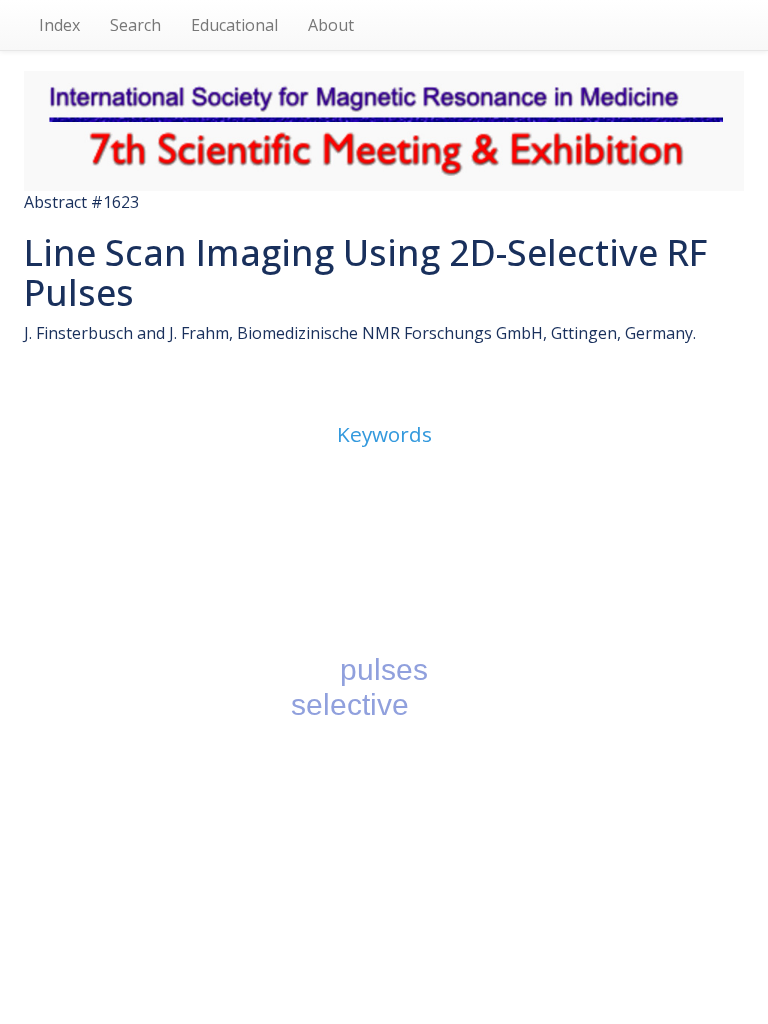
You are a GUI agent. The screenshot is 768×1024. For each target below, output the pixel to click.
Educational (234, 25)
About (331, 25)
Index (59, 25)
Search (135, 25)
